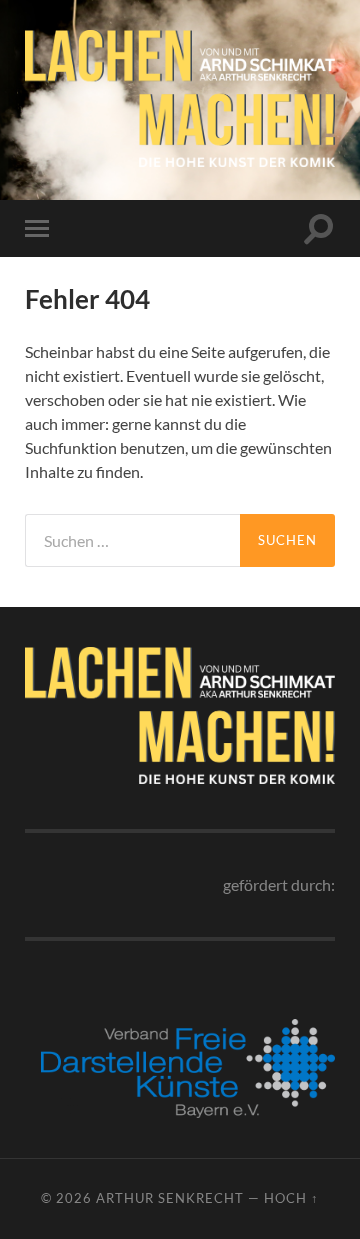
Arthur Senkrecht (170, 1198)
